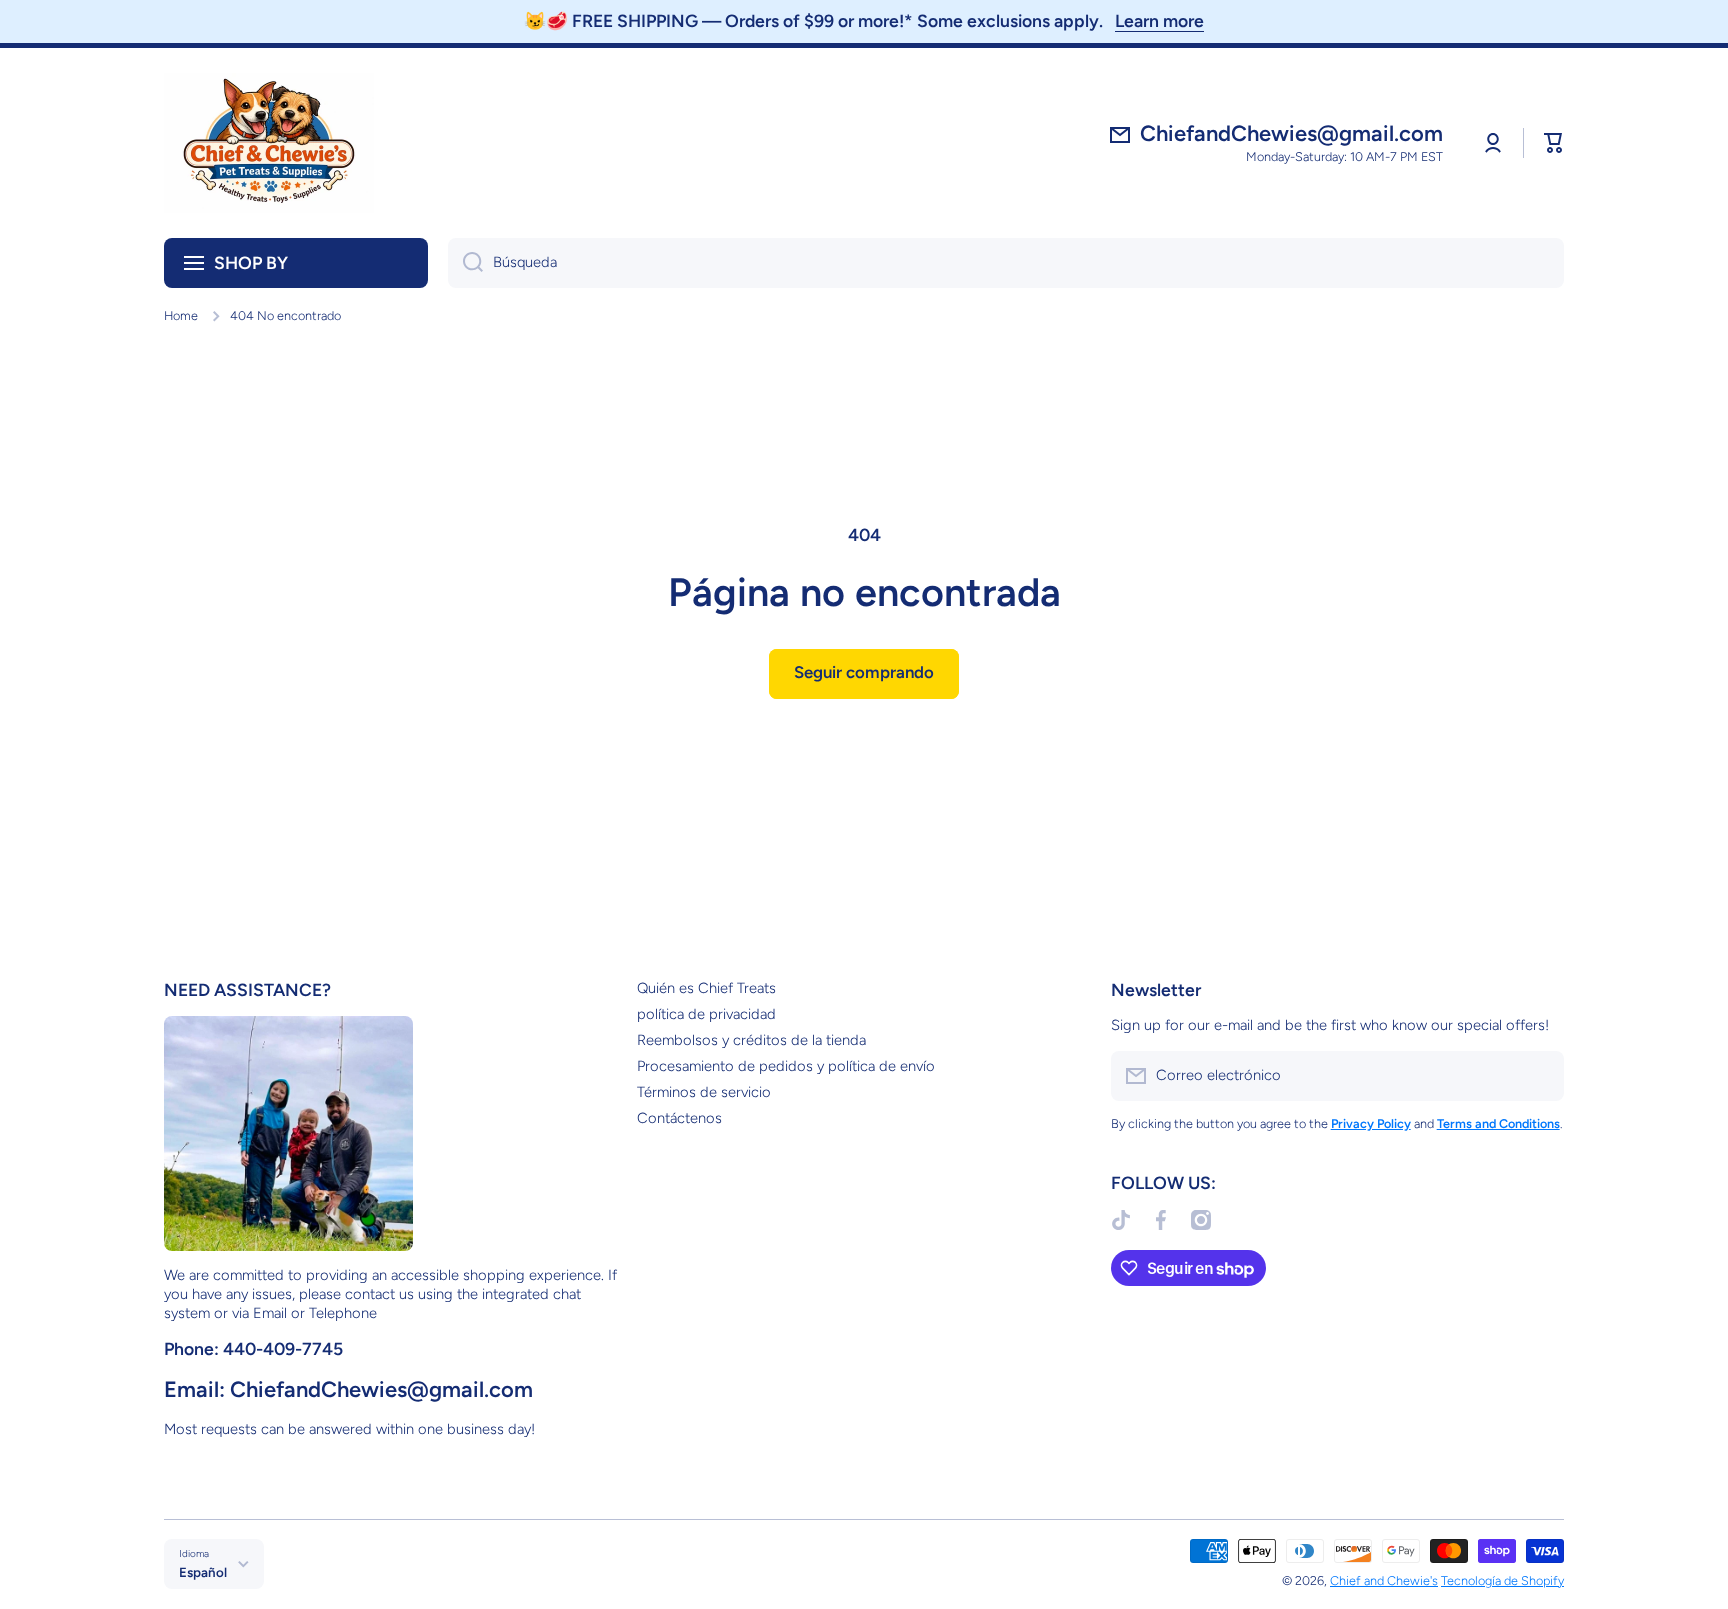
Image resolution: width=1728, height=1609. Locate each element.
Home (181, 315)
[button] (1554, 143)
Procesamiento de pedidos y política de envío (786, 1066)
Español (203, 1572)
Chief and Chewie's (1384, 1580)
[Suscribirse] (1539, 1076)
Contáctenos (679, 1118)
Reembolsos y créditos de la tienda (751, 1040)
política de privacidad (706, 1014)
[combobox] (1006, 263)
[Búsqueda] (465, 263)
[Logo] (269, 143)
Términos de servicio (704, 1092)
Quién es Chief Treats (706, 988)
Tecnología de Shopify (1502, 1580)
